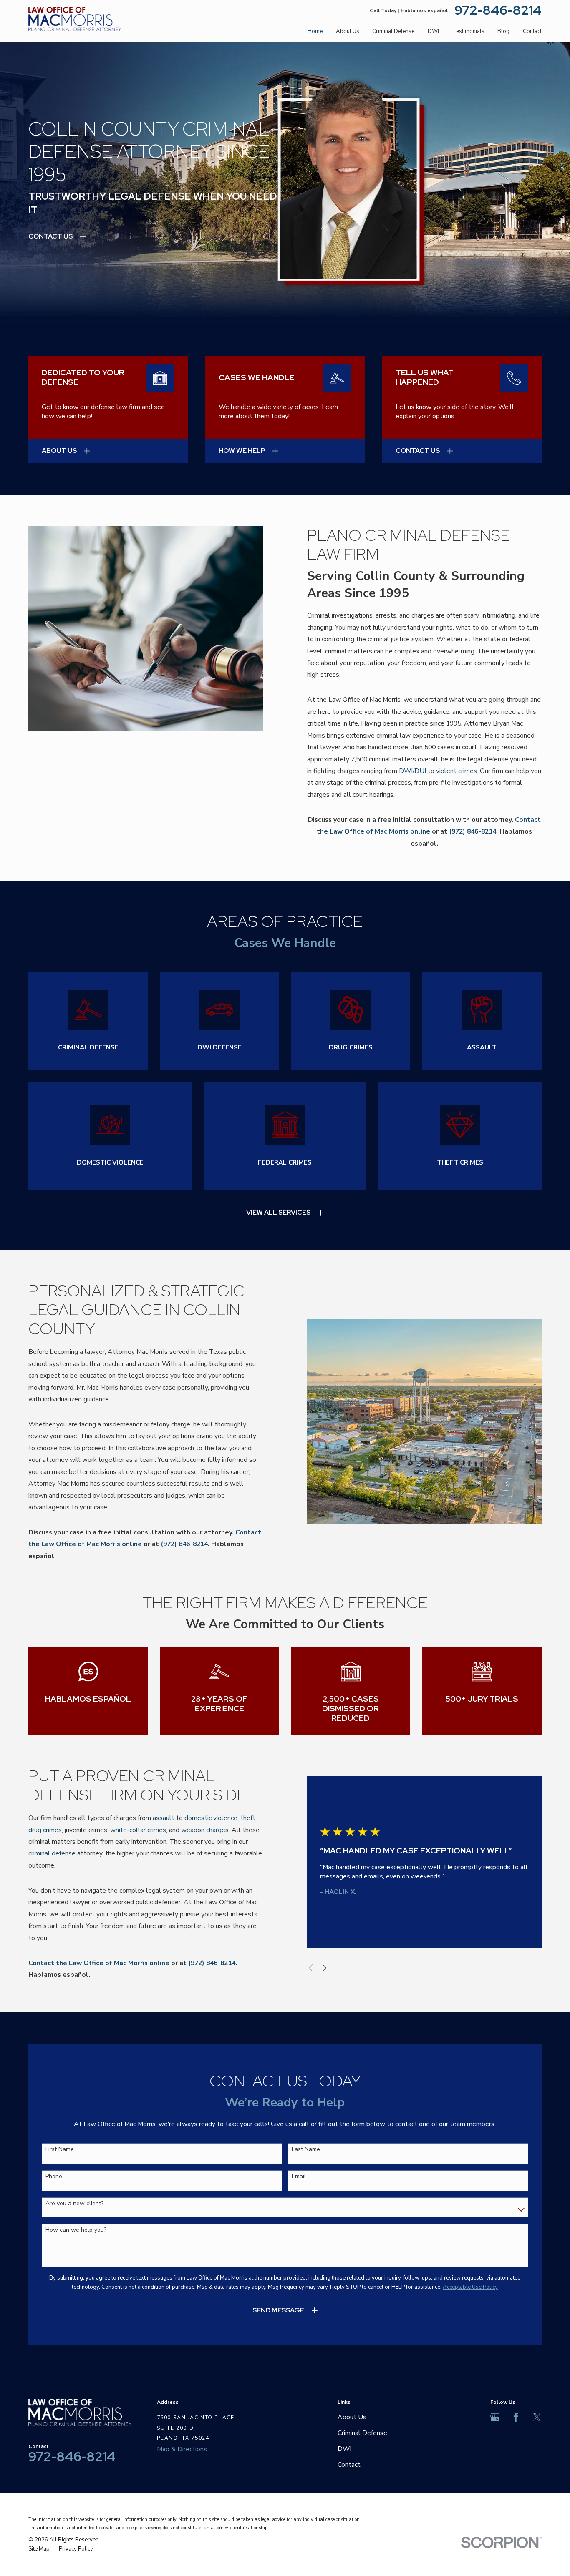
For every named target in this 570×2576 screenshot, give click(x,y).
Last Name (306, 2150)
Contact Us (50, 236)
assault (164, 1818)
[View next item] (324, 1968)
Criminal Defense (362, 2433)
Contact (349, 2465)
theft (248, 1818)
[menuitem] (39, 2549)
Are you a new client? (74, 2204)
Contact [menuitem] (532, 31)
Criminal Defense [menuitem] (393, 31)
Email (299, 2177)
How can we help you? (76, 2230)
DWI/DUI (412, 771)
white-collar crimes (138, 1830)
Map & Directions (182, 2449)
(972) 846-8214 (473, 831)
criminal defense (52, 1853)
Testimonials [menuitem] (468, 31)
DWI (344, 2449)
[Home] (75, 19)
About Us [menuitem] (348, 31)
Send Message (278, 2310)
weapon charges (205, 1830)
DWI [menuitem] (433, 31)
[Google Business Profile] (495, 2417)
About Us (352, 2417)
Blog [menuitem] (503, 31)
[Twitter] (537, 2417)
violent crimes (457, 771)
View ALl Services (278, 1212)
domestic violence (211, 1818)
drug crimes (45, 1830)
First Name (60, 2150)
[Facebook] (516, 2417)
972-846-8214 (498, 10)
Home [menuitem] (315, 31)
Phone (54, 2177)
